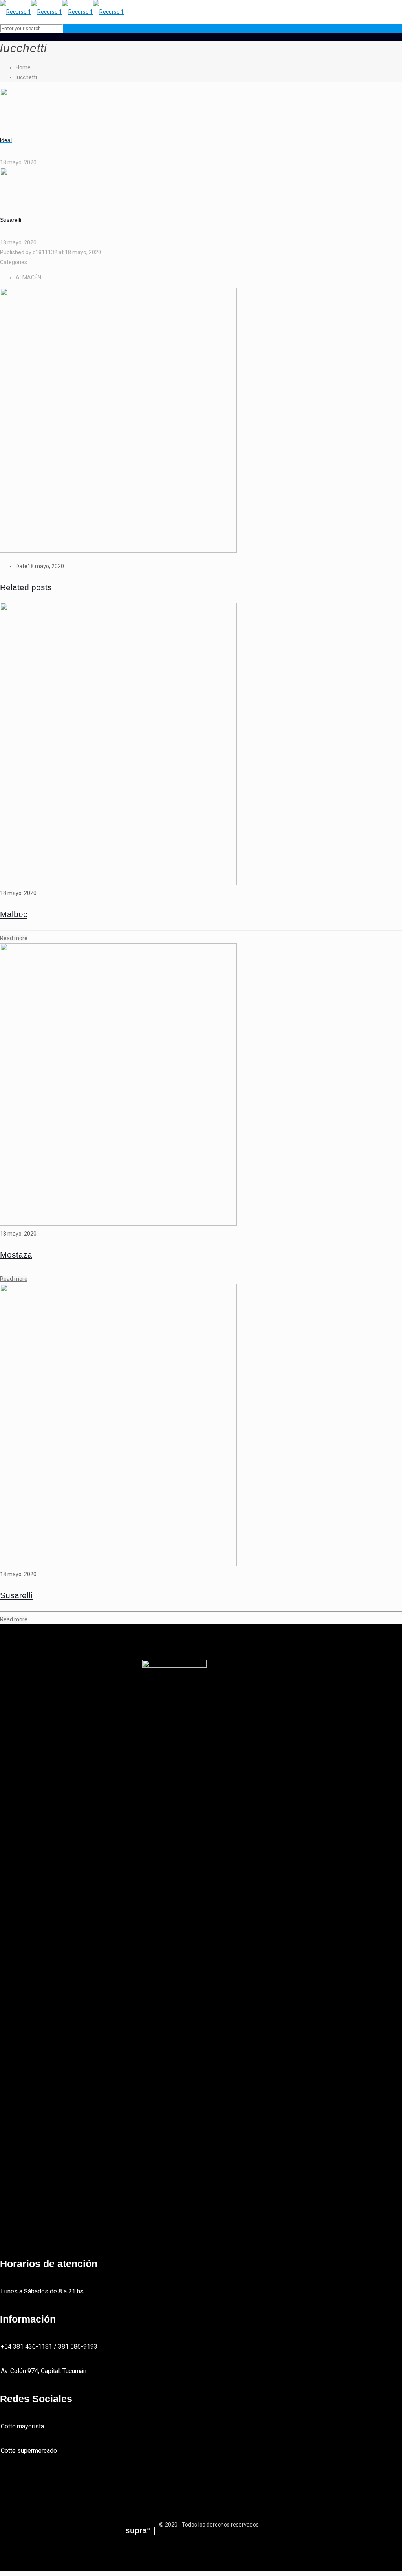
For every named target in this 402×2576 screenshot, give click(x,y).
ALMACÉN (28, 277)
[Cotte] (62, 12)
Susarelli (16, 1595)
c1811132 (45, 252)
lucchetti (26, 77)
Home (23, 67)
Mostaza (16, 1255)
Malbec (14, 914)
